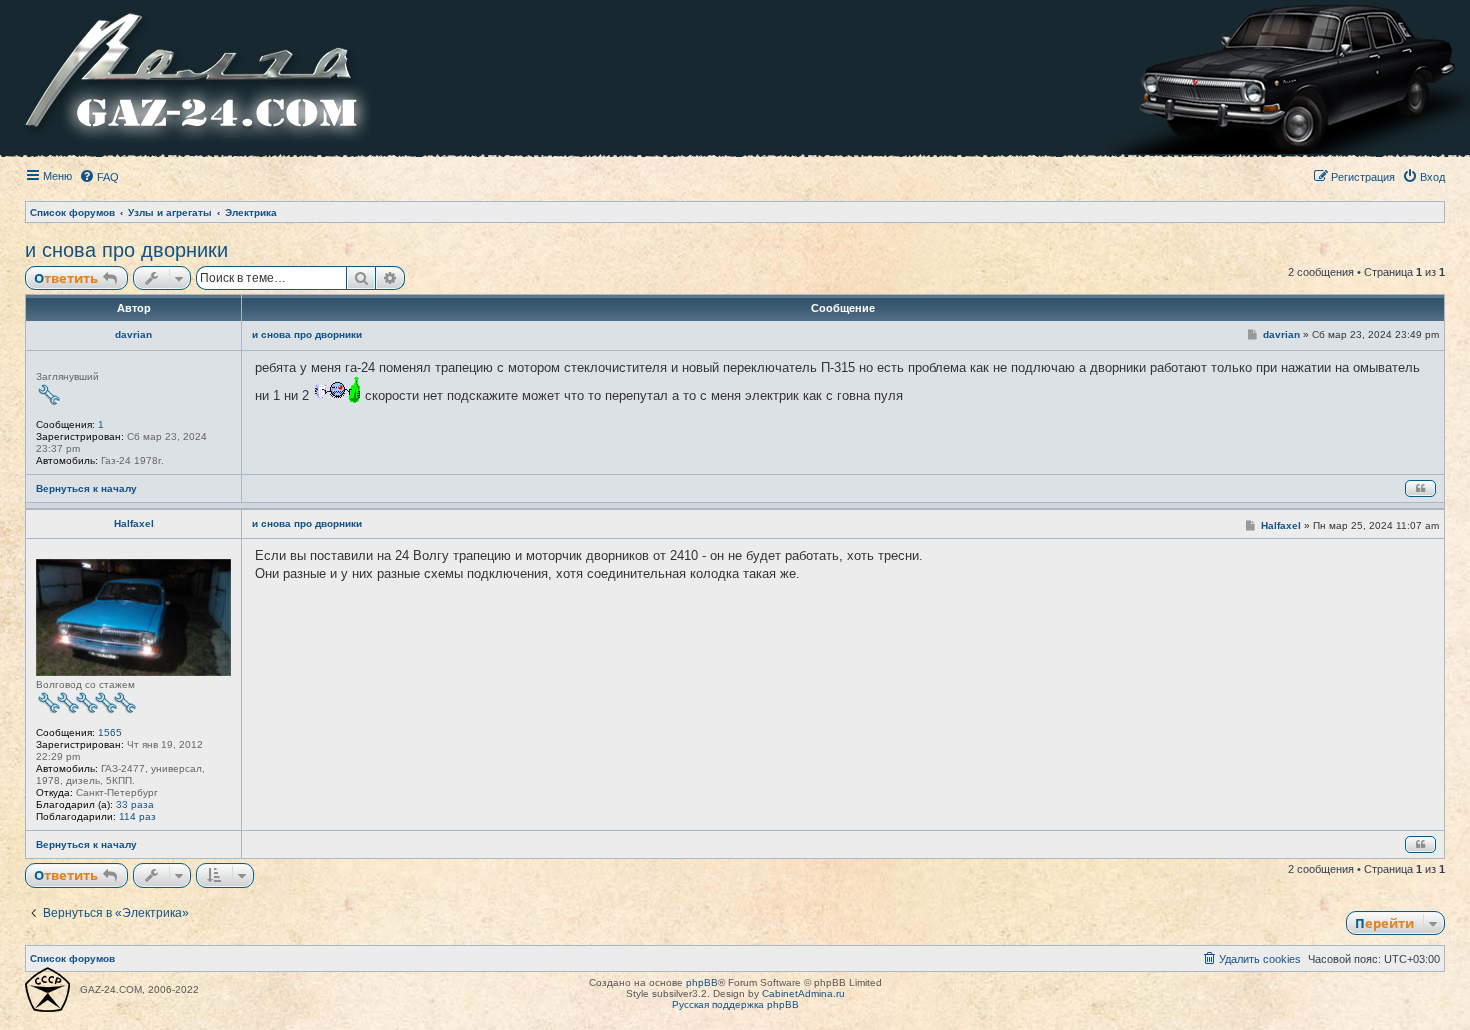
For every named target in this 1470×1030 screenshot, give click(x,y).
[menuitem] (99, 177)
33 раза (135, 804)
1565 (110, 732)
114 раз (137, 816)
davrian (133, 334)
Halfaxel (134, 523)
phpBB (702, 982)
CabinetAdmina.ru (803, 993)
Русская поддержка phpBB (735, 1004)
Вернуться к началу (86, 488)
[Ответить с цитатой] (1420, 488)
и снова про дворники (126, 250)
